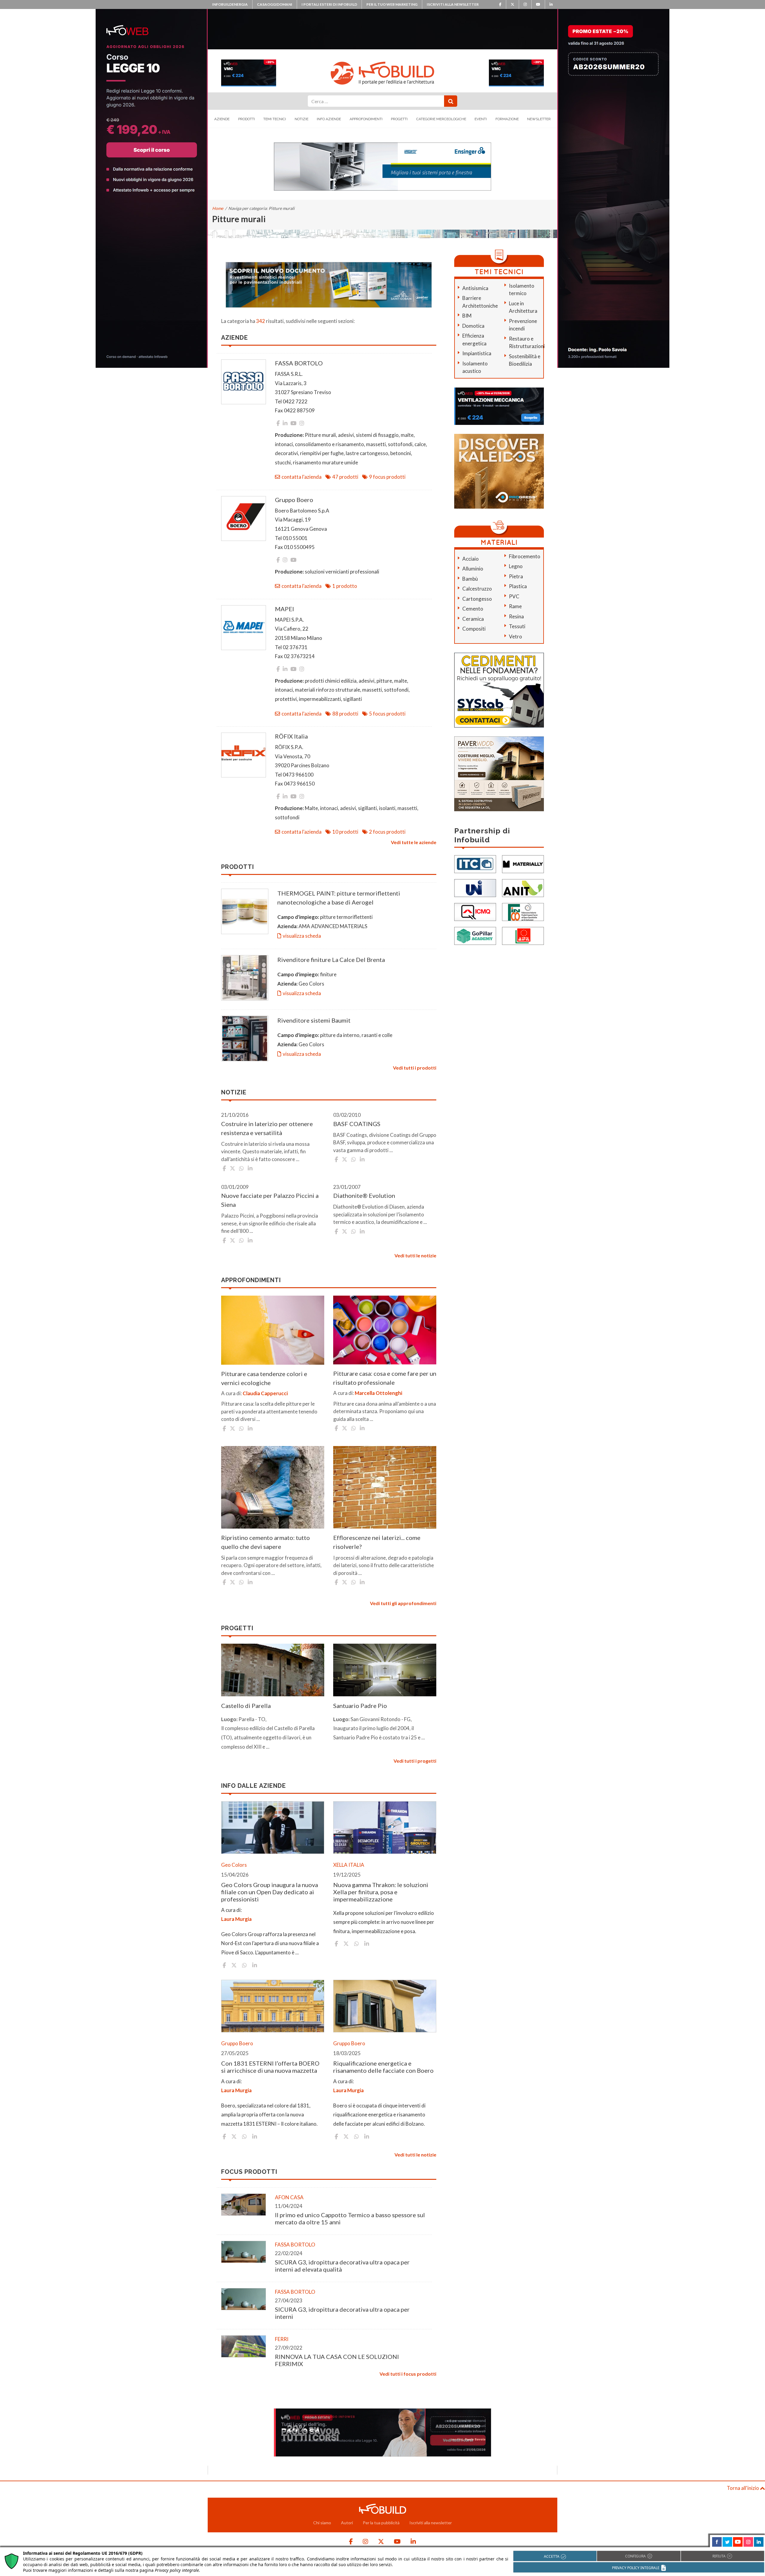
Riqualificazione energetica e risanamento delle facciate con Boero (383, 2067)
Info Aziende (329, 119)
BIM (467, 316)
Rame (515, 606)
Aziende (222, 119)
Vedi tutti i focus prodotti (408, 2374)
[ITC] (475, 863)
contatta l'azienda (302, 477)
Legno (516, 566)
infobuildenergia (230, 4)
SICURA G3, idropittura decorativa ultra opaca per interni (342, 2313)
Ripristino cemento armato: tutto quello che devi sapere (266, 1542)
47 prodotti (345, 477)
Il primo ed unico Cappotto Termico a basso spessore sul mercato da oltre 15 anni (350, 2218)
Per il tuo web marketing (392, 4)
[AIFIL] (523, 935)
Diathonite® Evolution (364, 1195)
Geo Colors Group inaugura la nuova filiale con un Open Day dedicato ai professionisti (270, 1892)
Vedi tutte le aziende (414, 842)
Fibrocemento (525, 556)
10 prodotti (345, 832)
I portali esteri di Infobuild (329, 4)
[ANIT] (523, 887)
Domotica (473, 326)
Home (218, 208)
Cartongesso (477, 599)
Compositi (474, 629)
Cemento (473, 609)
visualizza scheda (302, 936)
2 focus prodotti (387, 832)
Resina (516, 616)
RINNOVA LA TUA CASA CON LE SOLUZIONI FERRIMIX (337, 2360)
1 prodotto (345, 586)
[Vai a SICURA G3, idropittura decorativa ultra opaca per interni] (244, 2299)
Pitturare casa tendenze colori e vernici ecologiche (264, 1378)
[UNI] (475, 887)
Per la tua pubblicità (381, 2523)
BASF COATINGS (357, 1124)
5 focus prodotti (387, 714)
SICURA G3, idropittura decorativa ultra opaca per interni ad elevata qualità (342, 2266)
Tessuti (517, 626)
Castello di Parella (246, 1706)
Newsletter (539, 119)
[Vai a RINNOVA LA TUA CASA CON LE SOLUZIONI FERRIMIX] (244, 2346)
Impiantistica (477, 353)
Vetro (515, 636)
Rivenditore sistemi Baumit (314, 1020)
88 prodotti (345, 714)
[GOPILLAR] (475, 935)
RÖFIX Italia (291, 736)
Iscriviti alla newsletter (453, 4)
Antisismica (475, 288)
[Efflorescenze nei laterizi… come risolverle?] (385, 1487)
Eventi (481, 119)
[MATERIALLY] (523, 863)
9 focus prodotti (387, 477)
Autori (347, 2523)
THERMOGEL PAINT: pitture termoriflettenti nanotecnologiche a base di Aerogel (339, 898)
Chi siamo (322, 2523)
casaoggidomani (275, 4)
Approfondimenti (366, 119)
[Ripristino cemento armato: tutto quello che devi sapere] (273, 1487)
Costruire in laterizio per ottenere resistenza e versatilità (267, 1128)
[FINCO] (523, 911)
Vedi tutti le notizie (415, 1255)
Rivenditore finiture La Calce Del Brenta (331, 960)
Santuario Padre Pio (360, 1706)
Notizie (302, 119)
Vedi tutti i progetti (415, 1761)
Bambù (470, 579)
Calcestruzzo (477, 589)
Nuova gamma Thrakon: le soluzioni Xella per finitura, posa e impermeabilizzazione (381, 1892)
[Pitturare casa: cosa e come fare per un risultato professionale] (385, 1330)
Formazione (507, 119)
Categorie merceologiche (441, 119)
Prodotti (247, 119)
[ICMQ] (475, 911)
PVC (514, 596)
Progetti (399, 119)
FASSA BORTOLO (299, 363)
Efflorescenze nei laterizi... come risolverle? (377, 1542)
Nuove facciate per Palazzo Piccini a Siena (270, 1200)
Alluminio (473, 569)
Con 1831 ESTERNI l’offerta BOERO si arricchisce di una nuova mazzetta (270, 2067)
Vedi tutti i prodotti (415, 1068)
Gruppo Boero (294, 500)
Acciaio (471, 559)
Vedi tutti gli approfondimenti (403, 1603)
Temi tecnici (275, 119)
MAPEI (284, 609)
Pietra (516, 576)
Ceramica (473, 619)
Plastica (518, 586)
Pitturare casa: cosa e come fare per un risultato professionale (385, 1378)
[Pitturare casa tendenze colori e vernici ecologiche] (273, 1330)
